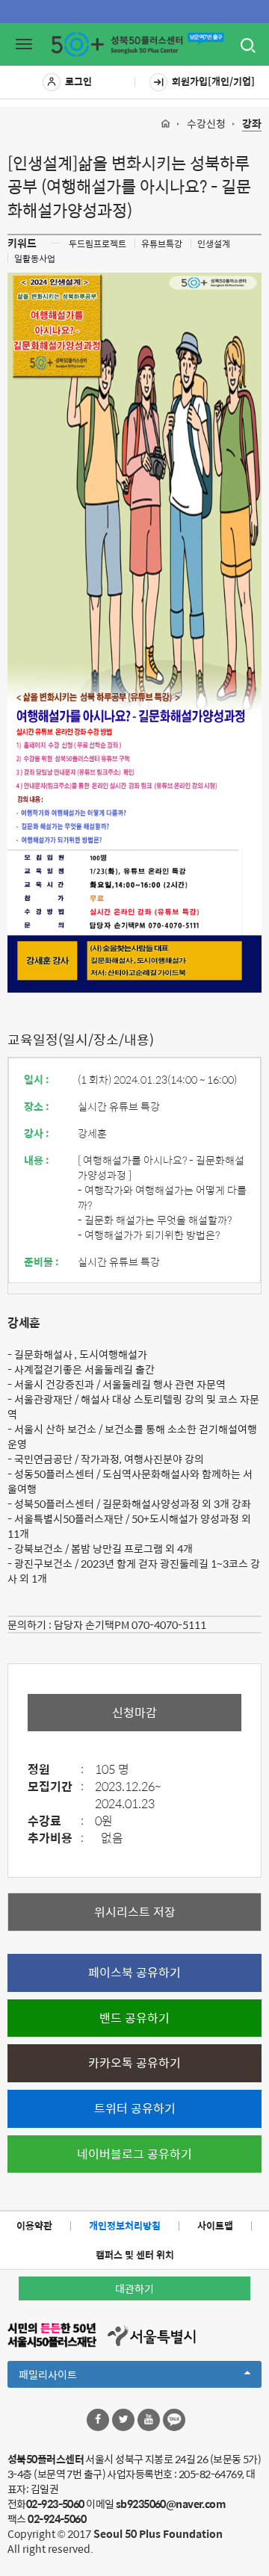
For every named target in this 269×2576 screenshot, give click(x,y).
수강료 (56, 1821)
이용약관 (34, 2225)
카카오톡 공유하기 (134, 2063)
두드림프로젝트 (98, 243)
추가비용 (56, 1838)
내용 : (37, 1160)
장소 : (37, 1106)
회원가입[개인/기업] (213, 81)
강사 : (37, 1133)
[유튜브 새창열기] (149, 2420)
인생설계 (214, 243)
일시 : (37, 1079)
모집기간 (56, 1787)
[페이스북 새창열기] (98, 2420)
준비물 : (41, 1261)
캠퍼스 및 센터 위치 (135, 2254)
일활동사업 (35, 258)
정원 (56, 1770)
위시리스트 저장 (135, 1912)
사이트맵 (215, 2225)
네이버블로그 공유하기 (134, 2154)
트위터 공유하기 (135, 2108)
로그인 (78, 81)
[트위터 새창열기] (123, 2420)
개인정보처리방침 (125, 2225)
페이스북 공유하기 (134, 1972)
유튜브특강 (162, 243)
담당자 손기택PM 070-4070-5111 (130, 1624)
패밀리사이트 (73, 2377)
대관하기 (134, 2288)
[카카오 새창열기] (174, 2420)
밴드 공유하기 (134, 2018)
